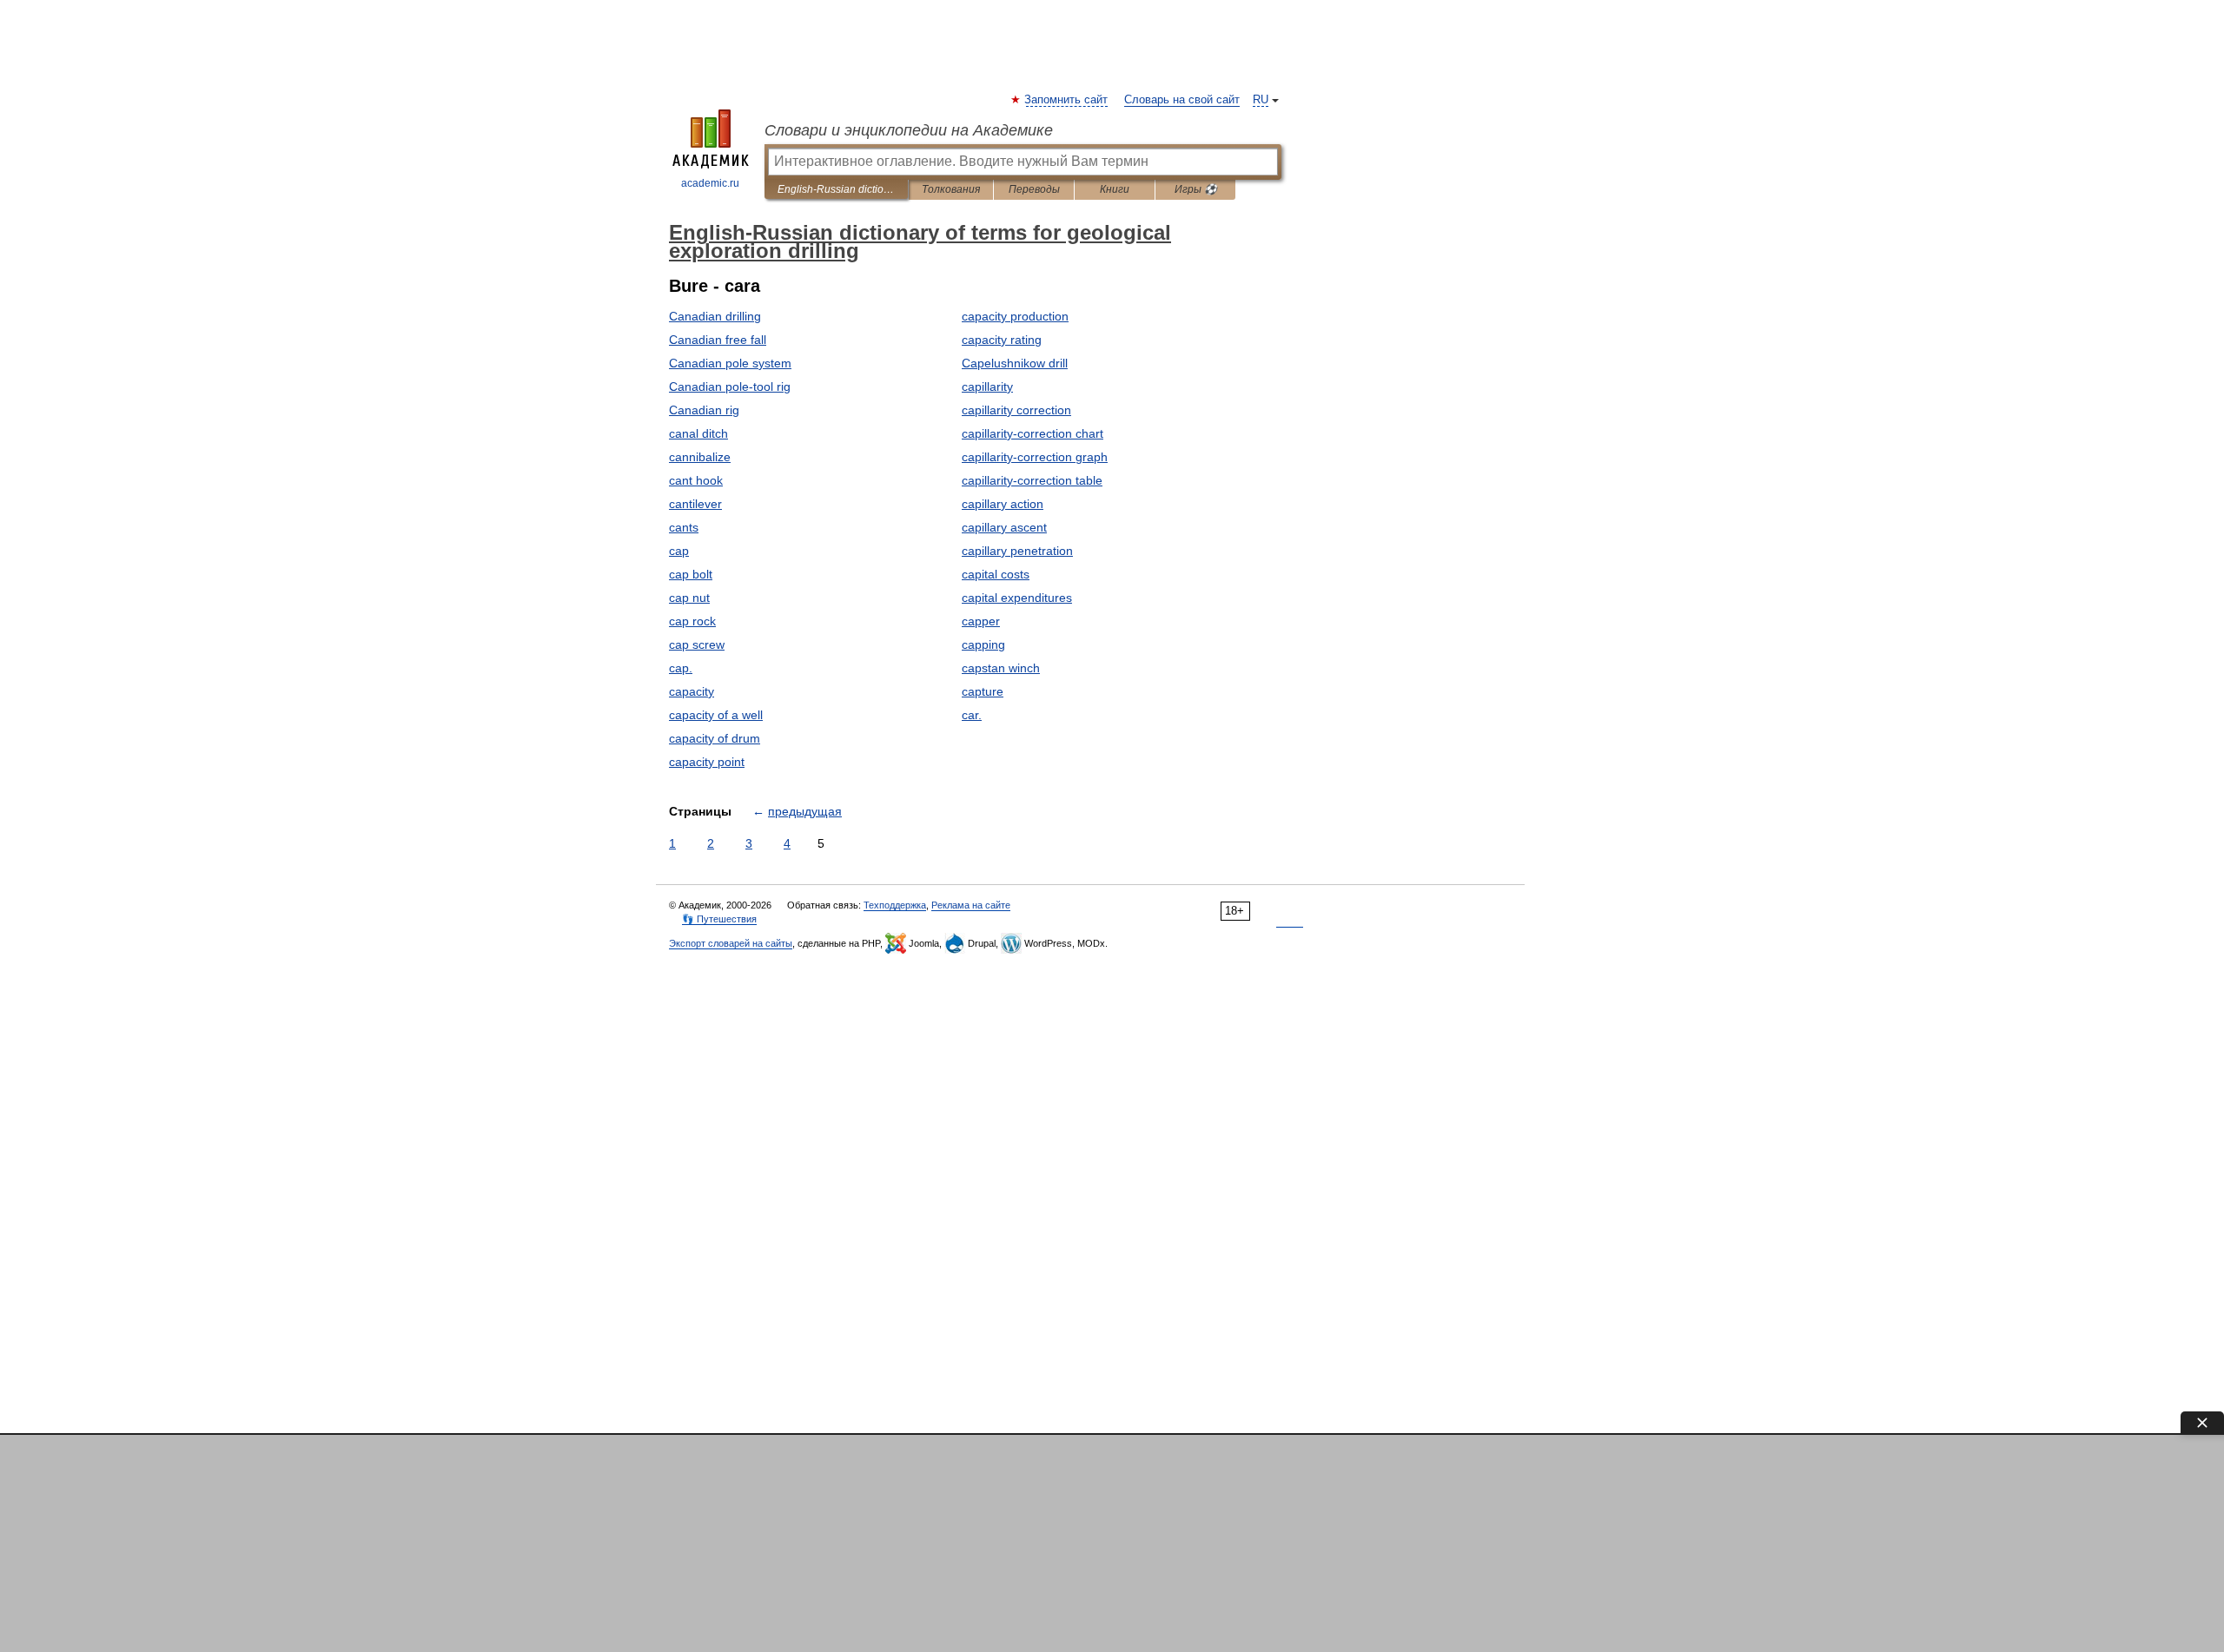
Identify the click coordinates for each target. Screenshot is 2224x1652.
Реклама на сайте (971, 905)
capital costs (996, 574)
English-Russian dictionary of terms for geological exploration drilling (836, 189)
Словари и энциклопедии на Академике (909, 130)
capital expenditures (1017, 598)
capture (983, 691)
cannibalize (700, 457)
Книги (1115, 189)
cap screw (697, 644)
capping (983, 644)
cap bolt (691, 574)
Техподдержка (895, 905)
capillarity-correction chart (1033, 433)
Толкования (951, 189)
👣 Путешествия (719, 919)
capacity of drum (715, 738)
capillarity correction (1016, 410)
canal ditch (698, 433)
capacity (692, 691)
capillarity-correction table (1032, 480)
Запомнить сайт (1067, 100)
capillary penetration (1017, 551)
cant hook (696, 480)
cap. (681, 668)
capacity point (707, 762)
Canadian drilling (715, 316)
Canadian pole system (730, 363)
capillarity (987, 387)
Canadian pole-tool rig (730, 387)
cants (684, 527)
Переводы (1034, 189)
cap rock (692, 621)
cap (679, 551)
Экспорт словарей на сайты (731, 943)
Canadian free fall (718, 340)
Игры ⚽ (1196, 189)
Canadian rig (704, 410)
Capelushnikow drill (1015, 363)
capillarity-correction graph (1035, 457)
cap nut (689, 598)
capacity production (1015, 316)
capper (981, 621)
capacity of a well (716, 715)
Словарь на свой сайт (1182, 100)
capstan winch (1001, 668)
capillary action (1003, 504)
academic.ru (710, 183)
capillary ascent (1004, 527)
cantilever (695, 504)
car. (972, 715)
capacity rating (1002, 340)
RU (1261, 100)
